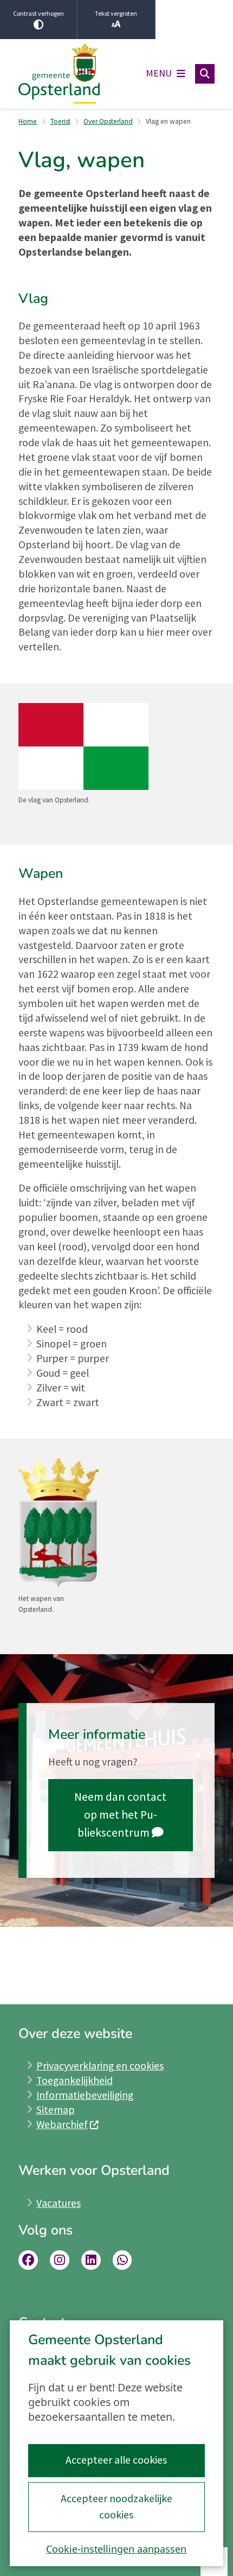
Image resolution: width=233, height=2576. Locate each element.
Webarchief (62, 2124)
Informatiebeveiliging (85, 2095)
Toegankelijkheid (75, 2080)
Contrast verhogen (38, 13)
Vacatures (59, 2203)
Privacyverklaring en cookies (100, 2066)
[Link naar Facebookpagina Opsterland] (28, 2260)
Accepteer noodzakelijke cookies (116, 2507)
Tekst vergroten (116, 13)
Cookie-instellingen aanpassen (116, 2549)
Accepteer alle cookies (116, 2460)
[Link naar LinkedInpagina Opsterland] (91, 2260)
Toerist (60, 121)
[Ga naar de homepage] (59, 74)
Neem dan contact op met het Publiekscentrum (120, 1815)
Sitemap (56, 2110)
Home (28, 121)
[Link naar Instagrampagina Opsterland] (60, 2260)
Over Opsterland (108, 121)
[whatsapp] (122, 2260)
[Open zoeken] (205, 74)
